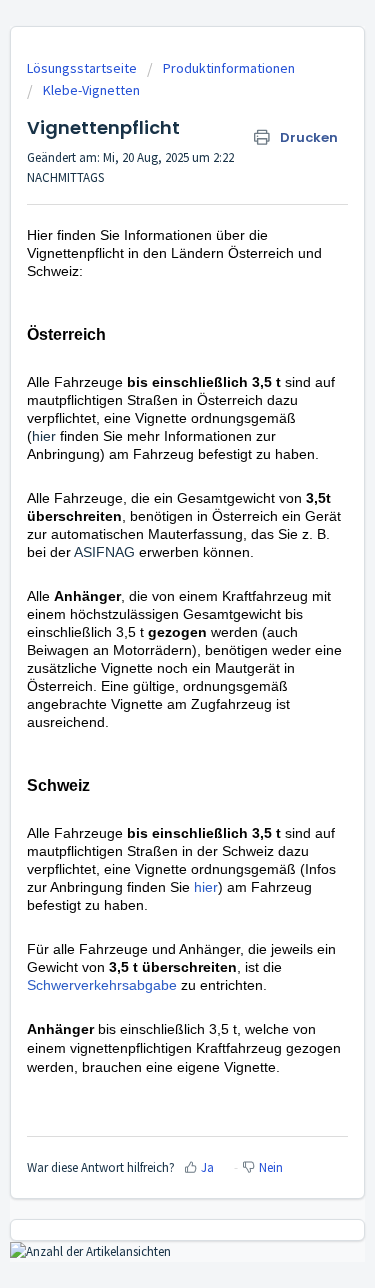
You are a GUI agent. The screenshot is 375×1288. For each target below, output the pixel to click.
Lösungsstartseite (83, 68)
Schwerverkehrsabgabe (104, 985)
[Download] (151, 635)
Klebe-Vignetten (91, 90)
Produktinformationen (229, 68)
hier (46, 436)
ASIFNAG (104, 552)
